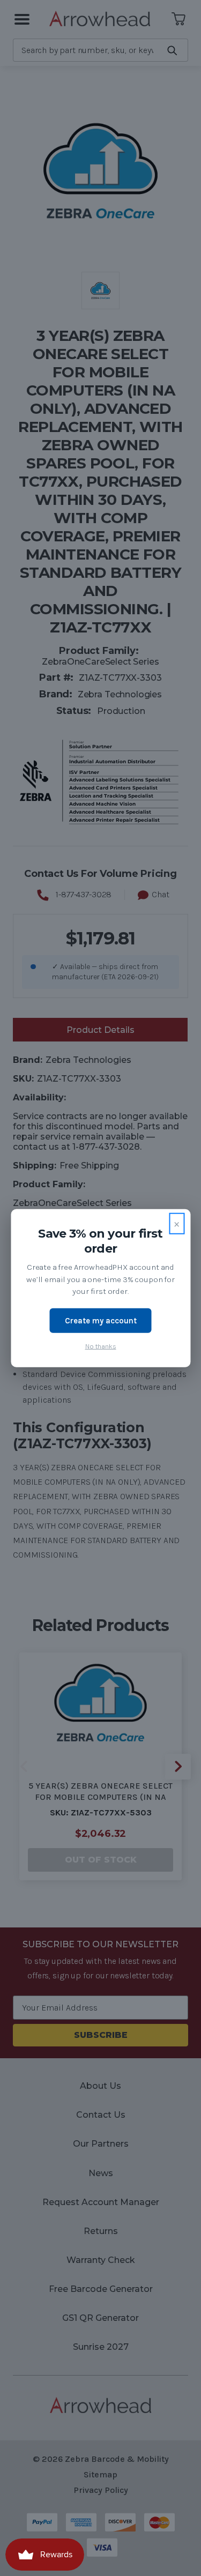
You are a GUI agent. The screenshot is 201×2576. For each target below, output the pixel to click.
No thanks (101, 1346)
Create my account (101, 1320)
